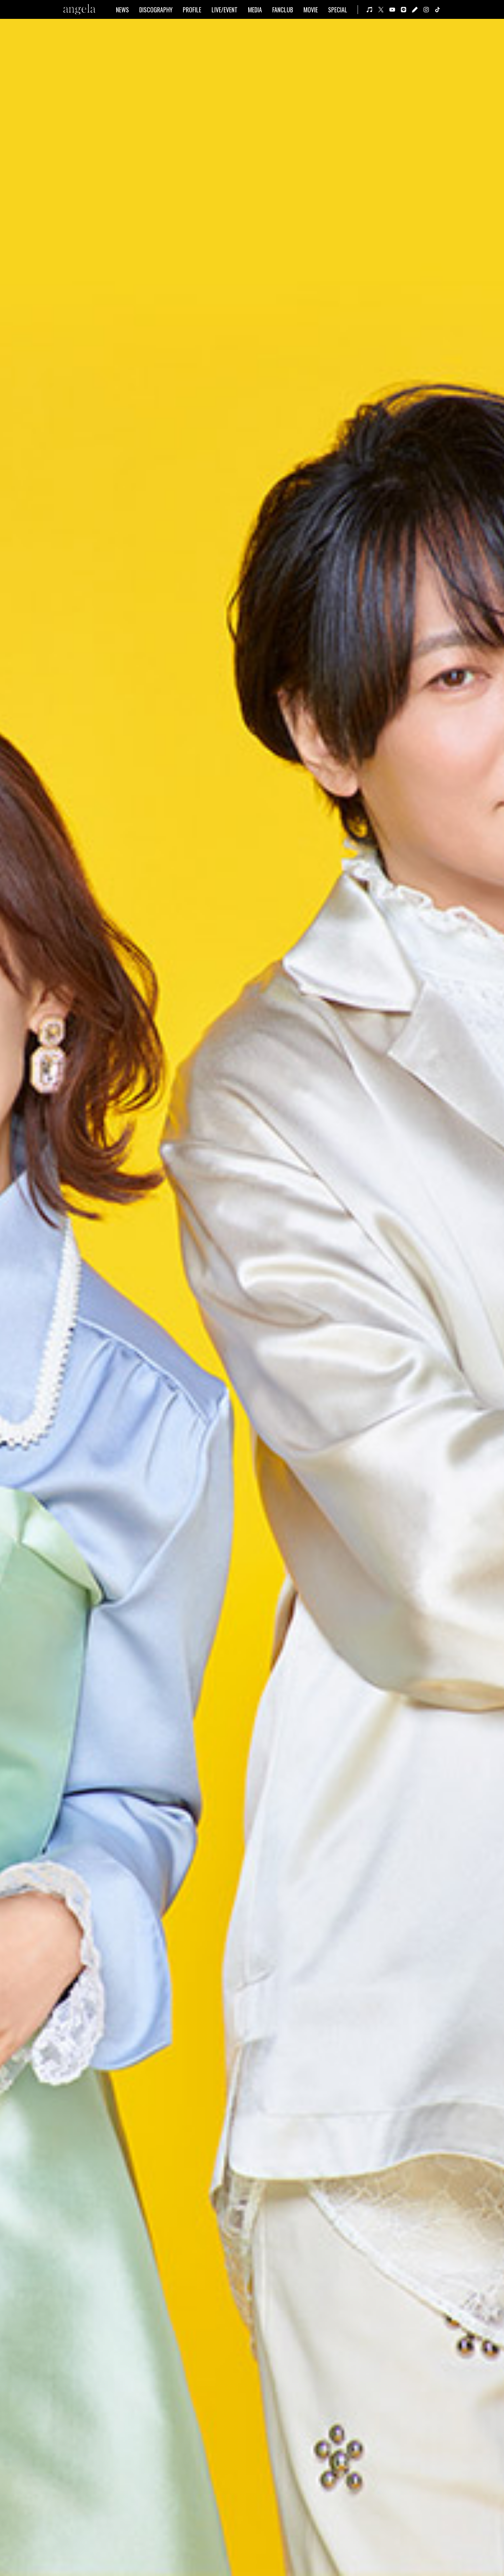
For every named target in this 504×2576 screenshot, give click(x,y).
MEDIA (255, 10)
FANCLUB (283, 10)
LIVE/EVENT (225, 10)
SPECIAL (338, 10)
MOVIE (311, 10)
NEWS (122, 10)
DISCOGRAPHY (156, 10)
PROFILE (192, 10)
